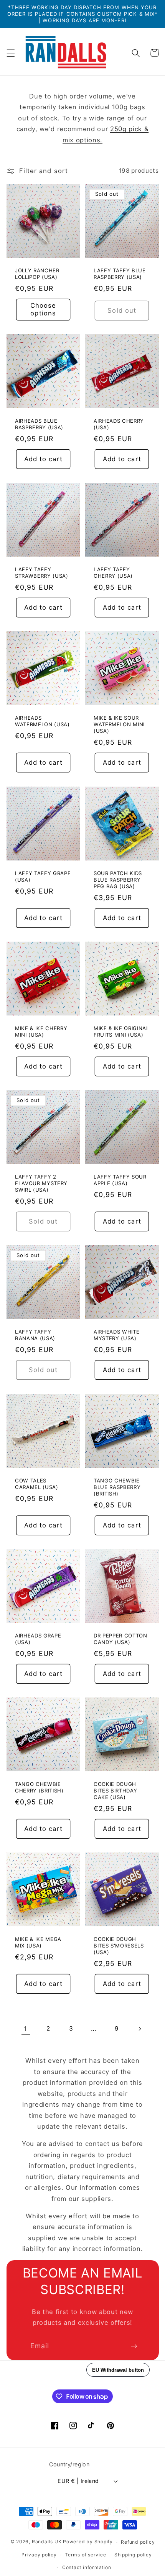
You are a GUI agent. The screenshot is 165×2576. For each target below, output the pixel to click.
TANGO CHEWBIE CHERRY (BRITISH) (39, 1787)
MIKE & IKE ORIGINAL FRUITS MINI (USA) (121, 1031)
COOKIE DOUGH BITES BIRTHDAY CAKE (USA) (115, 1791)
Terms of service (85, 2555)
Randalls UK (47, 2542)
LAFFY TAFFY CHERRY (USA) (113, 573)
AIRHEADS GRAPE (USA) (38, 1639)
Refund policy (138, 2542)
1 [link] (26, 2029)
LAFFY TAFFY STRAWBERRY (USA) (42, 573)
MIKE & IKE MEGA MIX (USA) (38, 1942)
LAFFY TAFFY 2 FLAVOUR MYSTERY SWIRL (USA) (41, 1183)
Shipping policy (133, 2555)
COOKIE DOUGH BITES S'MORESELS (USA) (119, 1946)
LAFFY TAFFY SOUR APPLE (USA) (120, 1180)
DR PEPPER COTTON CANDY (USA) (120, 1639)
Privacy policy (39, 2555)
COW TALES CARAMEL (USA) (37, 1483)
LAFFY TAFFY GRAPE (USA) (43, 876)
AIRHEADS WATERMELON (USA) (42, 721)
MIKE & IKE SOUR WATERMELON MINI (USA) (119, 724)
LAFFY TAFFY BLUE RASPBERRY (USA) (120, 273)
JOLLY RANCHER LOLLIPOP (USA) (37, 273)
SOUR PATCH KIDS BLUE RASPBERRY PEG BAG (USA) (118, 879)
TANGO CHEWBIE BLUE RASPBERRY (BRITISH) (117, 1487)
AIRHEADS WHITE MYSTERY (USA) (116, 1335)
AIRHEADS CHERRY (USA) (119, 424)
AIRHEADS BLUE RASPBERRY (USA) (39, 424)
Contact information (87, 2567)
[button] (10, 53)
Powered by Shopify (88, 2542)
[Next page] (139, 2029)
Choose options (43, 309)
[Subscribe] (134, 2346)
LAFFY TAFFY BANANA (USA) (35, 1335)
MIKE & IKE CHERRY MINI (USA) (41, 1031)
